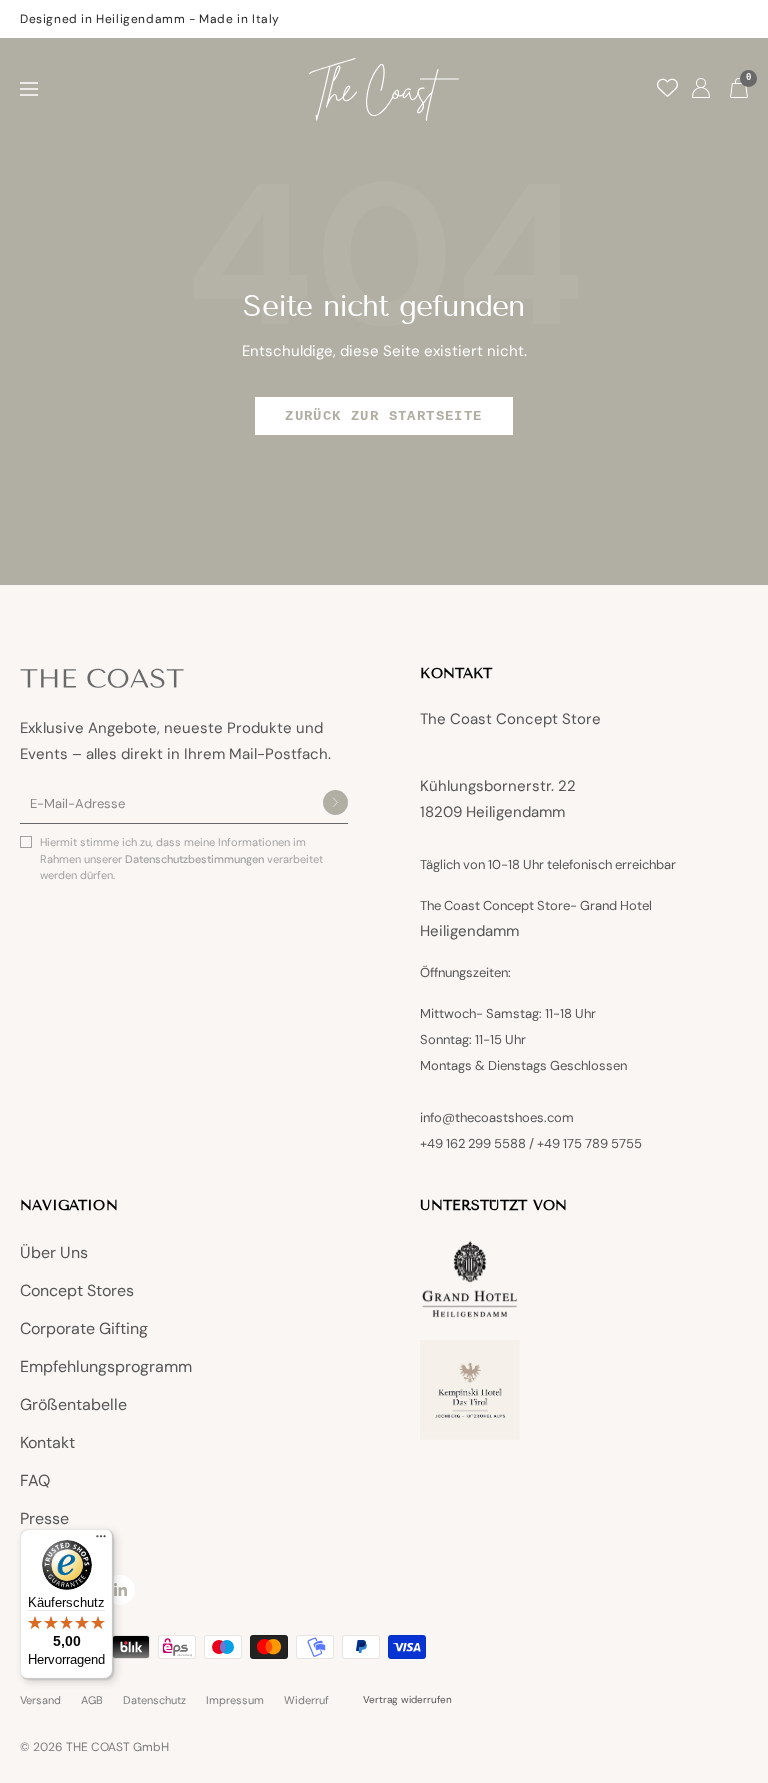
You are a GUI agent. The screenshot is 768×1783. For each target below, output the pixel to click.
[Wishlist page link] (667, 87)
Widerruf (306, 1700)
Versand (40, 1700)
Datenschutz (154, 1700)
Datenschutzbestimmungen (196, 859)
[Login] (701, 89)
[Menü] (101, 1541)
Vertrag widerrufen (407, 1699)
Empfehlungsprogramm (106, 1366)
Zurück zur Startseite (383, 416)
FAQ (35, 1480)
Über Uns (54, 1252)
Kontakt (47, 1442)
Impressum (235, 1700)
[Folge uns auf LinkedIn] (120, 1590)
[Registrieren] (335, 804)
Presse (44, 1518)
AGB (92, 1700)
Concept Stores (77, 1290)
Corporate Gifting (84, 1328)
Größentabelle (73, 1404)
